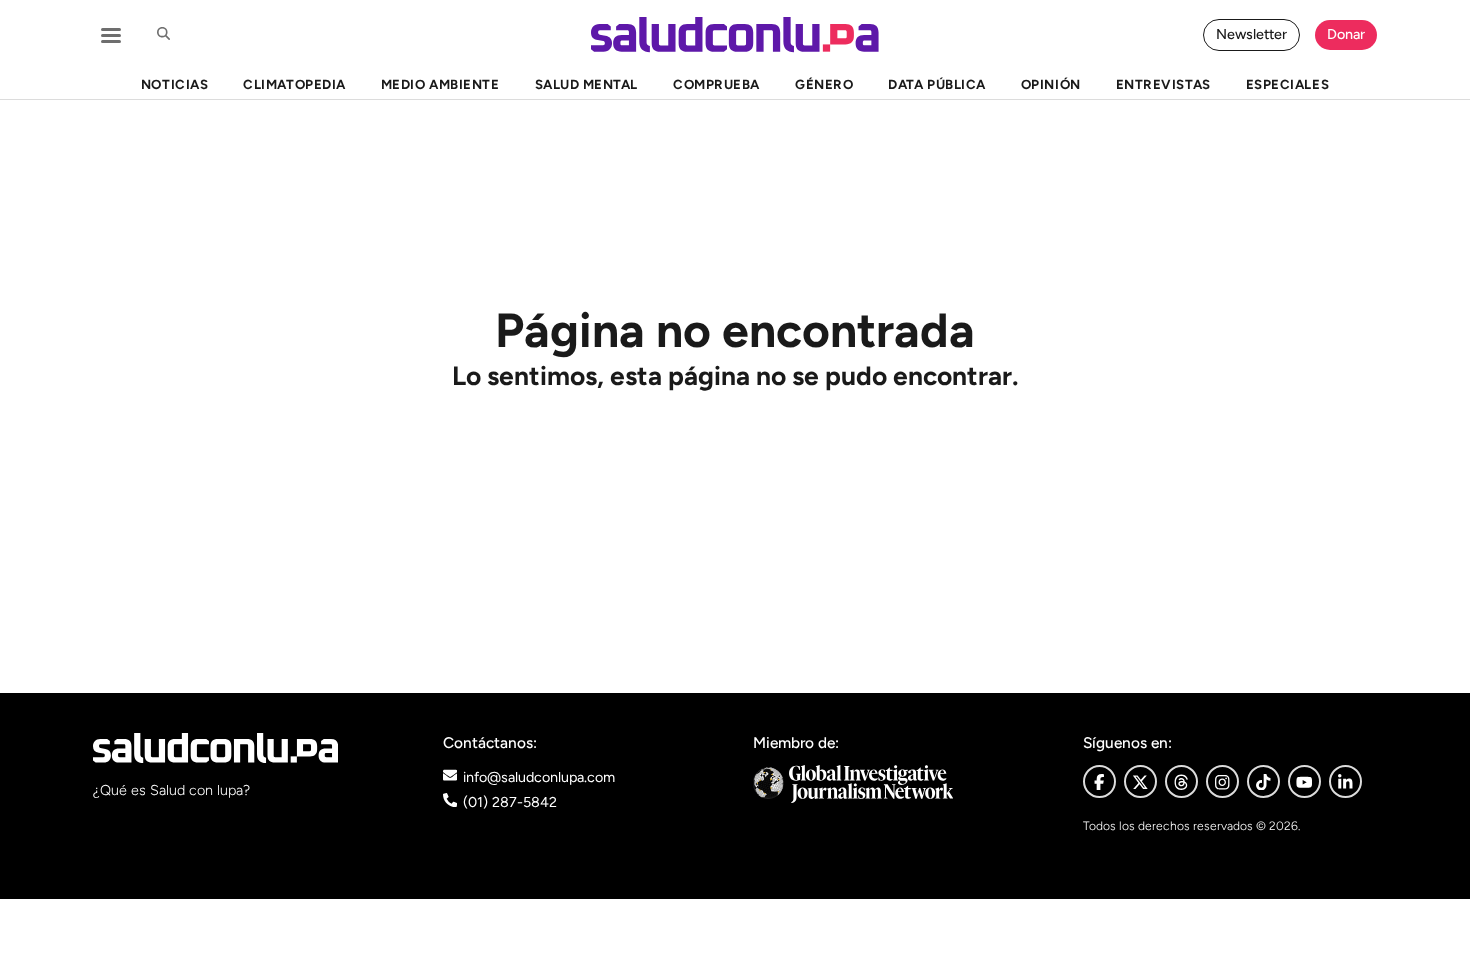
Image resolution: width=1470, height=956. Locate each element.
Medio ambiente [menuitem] (440, 84)
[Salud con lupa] (735, 34)
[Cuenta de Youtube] (1304, 781)
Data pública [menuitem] (936, 84)
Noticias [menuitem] (174, 84)
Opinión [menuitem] (1051, 84)
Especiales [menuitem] (1287, 84)
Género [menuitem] (824, 84)
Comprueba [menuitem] (716, 84)
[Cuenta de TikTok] (1263, 781)
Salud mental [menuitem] (586, 84)
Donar (1346, 34)
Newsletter (1251, 34)
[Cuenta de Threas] (1181, 781)
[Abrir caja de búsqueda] (163, 35)
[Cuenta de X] (1140, 781)
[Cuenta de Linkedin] (1345, 781)
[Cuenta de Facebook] (900, 783)
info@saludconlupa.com (539, 777)
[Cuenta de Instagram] (1222, 781)
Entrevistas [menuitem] (1163, 84)
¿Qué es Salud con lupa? (171, 790)
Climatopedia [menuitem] (294, 84)
